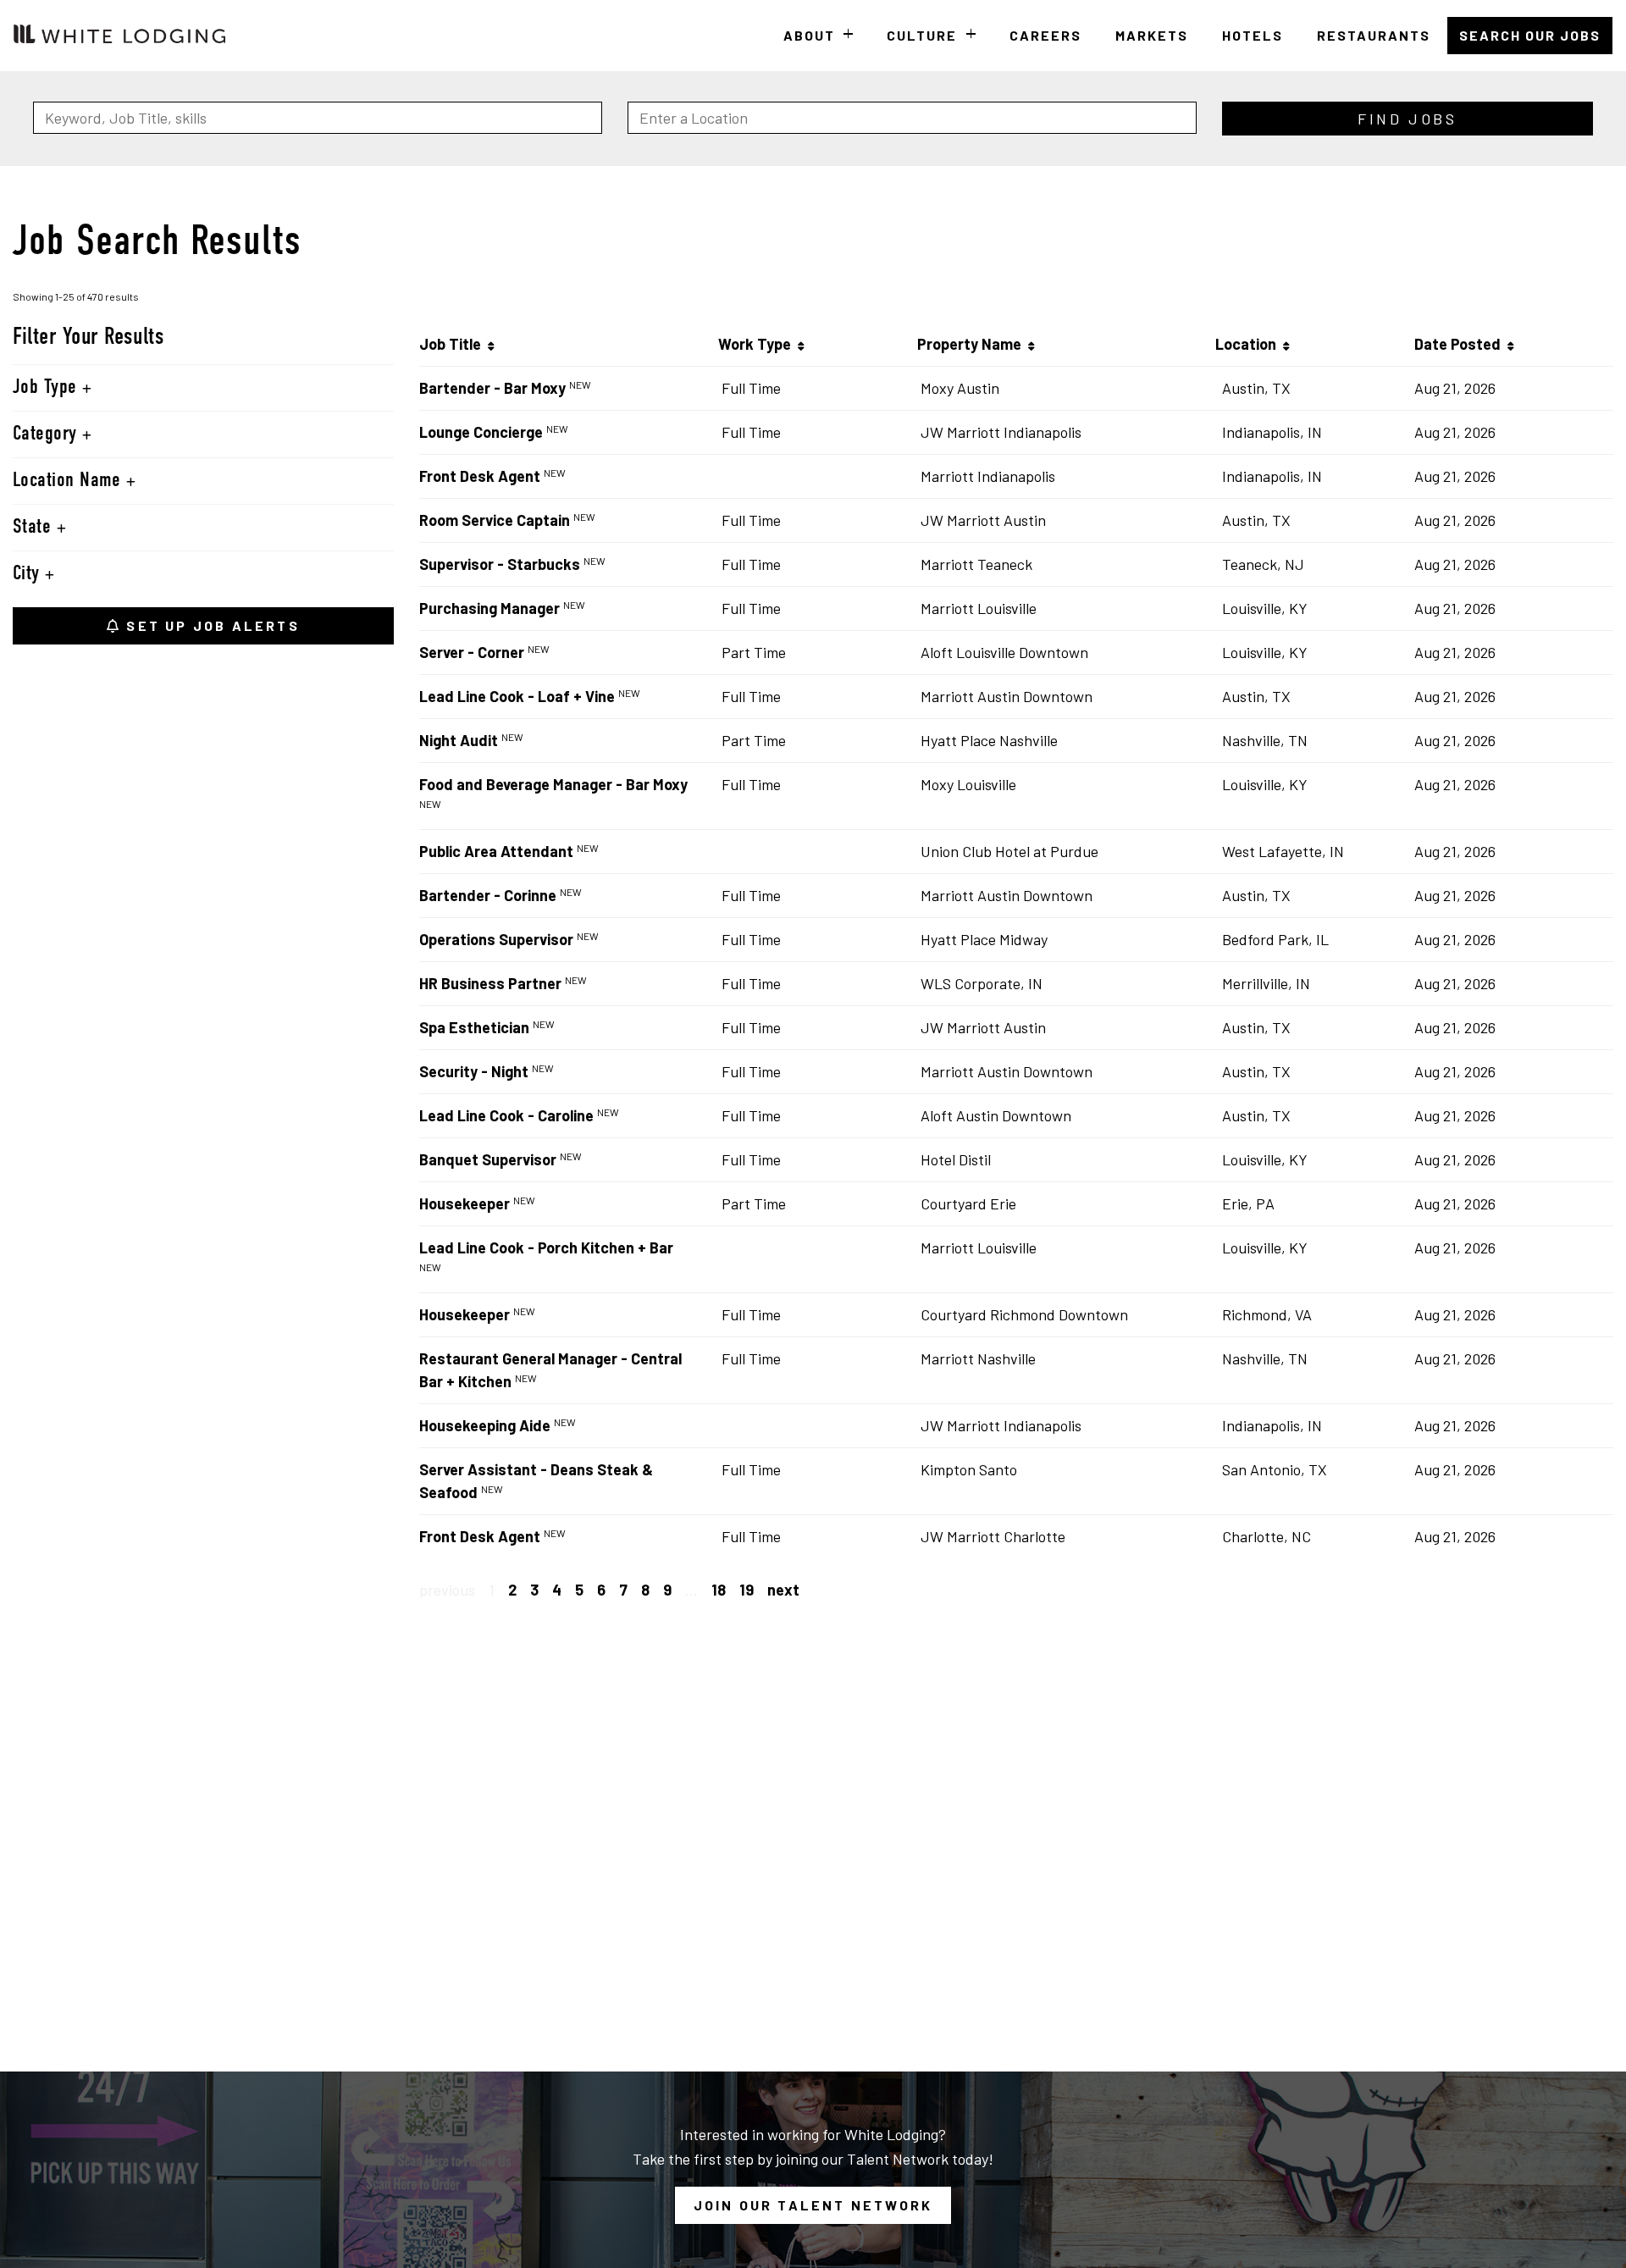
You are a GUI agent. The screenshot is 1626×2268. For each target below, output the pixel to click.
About (809, 35)
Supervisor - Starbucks (500, 564)
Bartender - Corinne (488, 895)
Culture (922, 35)
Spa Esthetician (474, 1027)
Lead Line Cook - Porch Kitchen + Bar (546, 1247)
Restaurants (1374, 35)
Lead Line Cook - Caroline (506, 1115)
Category (47, 434)
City (29, 574)
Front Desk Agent (480, 476)
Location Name (69, 481)
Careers (1045, 35)
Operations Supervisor (496, 939)
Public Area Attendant (496, 851)
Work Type (758, 344)
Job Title (454, 344)
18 (719, 1590)
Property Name (973, 344)
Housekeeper (465, 1203)
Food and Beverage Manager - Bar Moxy (553, 784)
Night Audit (459, 740)
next (783, 1590)
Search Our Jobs (1530, 35)
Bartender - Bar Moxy (492, 388)
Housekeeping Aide (485, 1425)
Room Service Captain (495, 520)
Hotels (1253, 35)
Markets (1152, 35)
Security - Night (474, 1071)
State (35, 528)
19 (747, 1590)
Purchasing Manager (489, 608)
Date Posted (1461, 344)
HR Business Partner (490, 983)
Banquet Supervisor (488, 1159)
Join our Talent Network (813, 2205)
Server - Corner (472, 652)
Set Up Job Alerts (210, 625)
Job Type (47, 388)
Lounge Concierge (481, 432)
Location (1249, 344)
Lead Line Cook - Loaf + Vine (517, 696)
